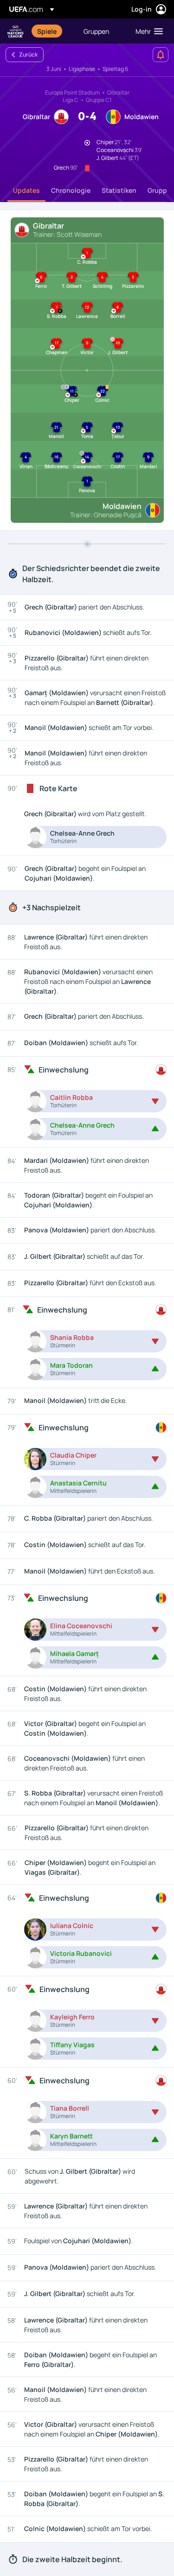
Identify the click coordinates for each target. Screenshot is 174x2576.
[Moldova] (161, 1428)
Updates (26, 190)
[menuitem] (52, 31)
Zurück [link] (28, 54)
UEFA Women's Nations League (16, 31)
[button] (147, 31)
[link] (47, 31)
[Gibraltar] (161, 1070)
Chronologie (71, 190)
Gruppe (159, 190)
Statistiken (119, 190)
